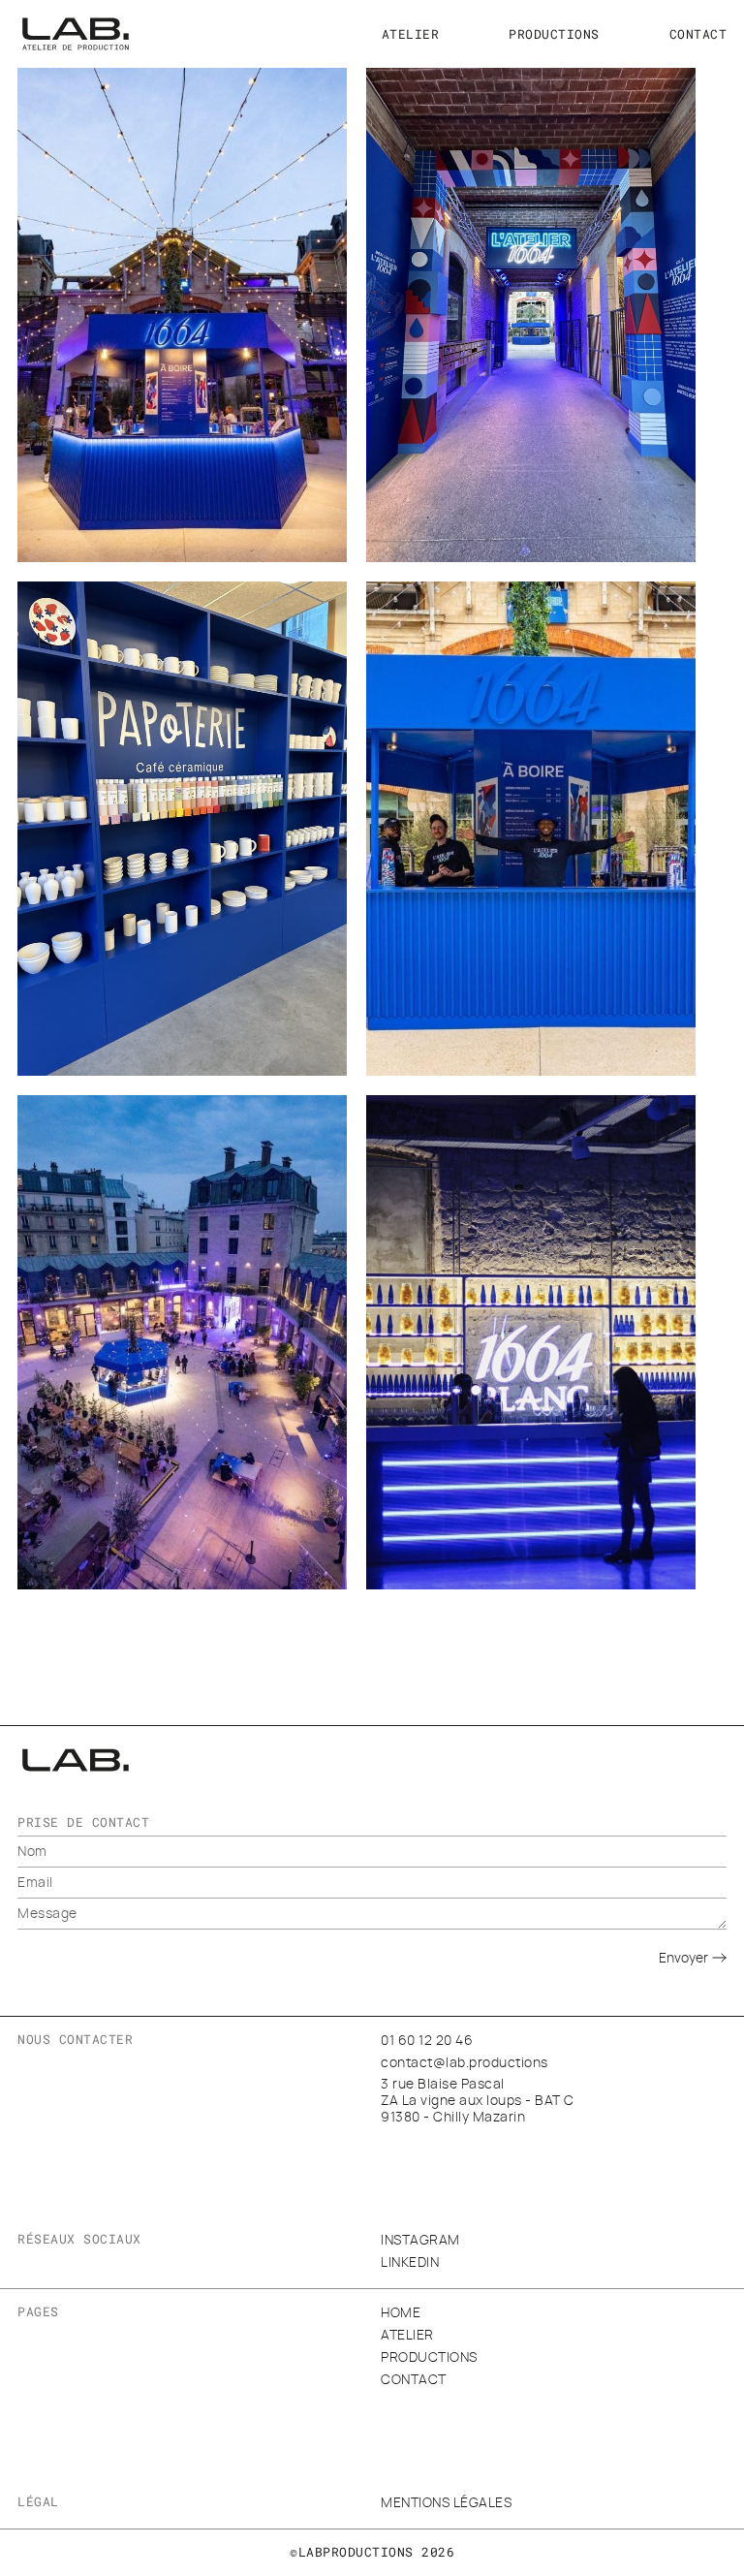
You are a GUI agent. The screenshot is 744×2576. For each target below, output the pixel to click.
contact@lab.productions (465, 2063)
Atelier (411, 34)
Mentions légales (446, 2503)
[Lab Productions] (76, 34)
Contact (698, 34)
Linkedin (410, 2263)
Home (401, 2313)
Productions (554, 34)
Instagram (420, 2241)
